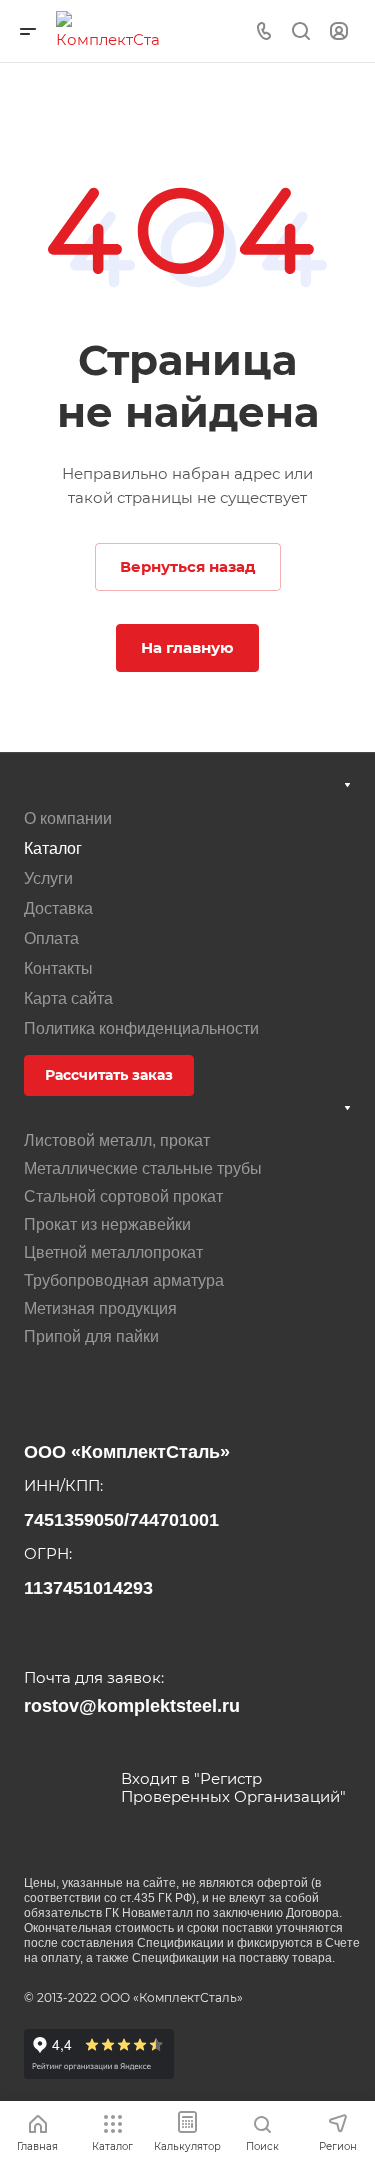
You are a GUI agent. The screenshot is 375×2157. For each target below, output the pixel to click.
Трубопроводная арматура (124, 1280)
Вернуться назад (188, 566)
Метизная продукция (100, 1308)
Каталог (53, 848)
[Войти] (339, 31)
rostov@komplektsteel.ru (132, 1706)
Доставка (58, 908)
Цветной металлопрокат (113, 1252)
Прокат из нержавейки (107, 1224)
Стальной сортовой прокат (123, 1196)
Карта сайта (68, 998)
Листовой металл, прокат (117, 1140)
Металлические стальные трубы (143, 1168)
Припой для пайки (91, 1336)
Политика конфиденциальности (141, 1028)
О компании (68, 818)
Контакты (58, 968)
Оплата (51, 938)
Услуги (48, 878)
